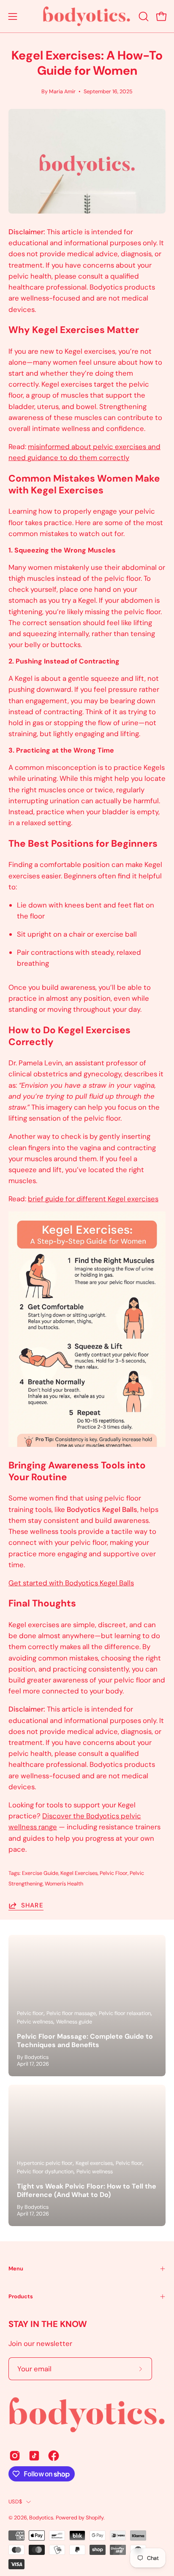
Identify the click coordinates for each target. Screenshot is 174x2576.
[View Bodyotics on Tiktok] (34, 2456)
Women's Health (64, 1884)
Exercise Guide (40, 1873)
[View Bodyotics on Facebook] (54, 2456)
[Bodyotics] (87, 16)
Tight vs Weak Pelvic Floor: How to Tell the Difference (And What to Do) (87, 2190)
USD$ (15, 2502)
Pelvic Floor (114, 1873)
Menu (16, 2269)
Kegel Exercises (79, 1873)
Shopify (95, 2518)
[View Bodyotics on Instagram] (15, 2456)
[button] (143, 16)
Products (21, 2296)
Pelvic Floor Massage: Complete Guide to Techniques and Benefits (85, 2041)
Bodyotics (41, 2518)
